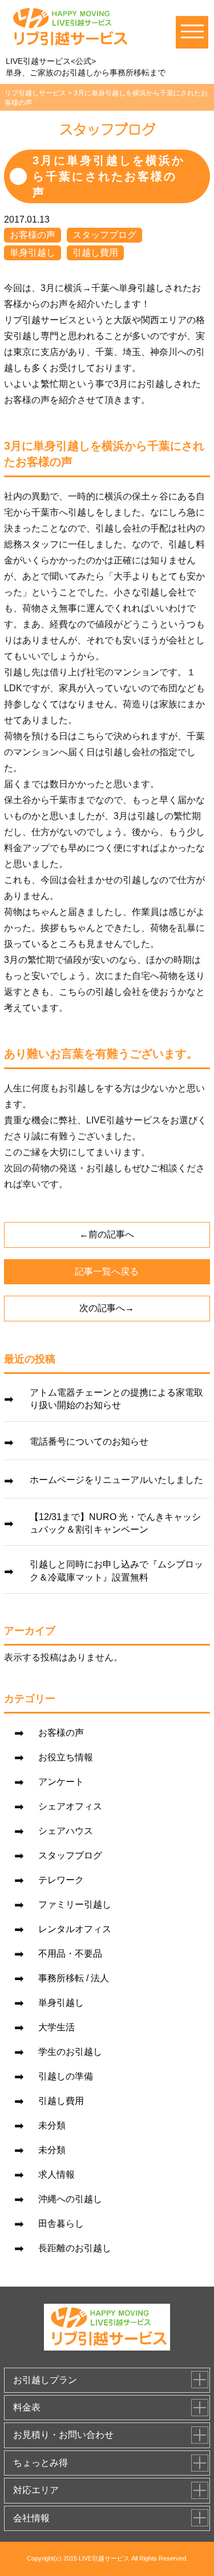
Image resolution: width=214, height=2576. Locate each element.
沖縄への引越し (70, 2199)
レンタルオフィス (75, 1929)
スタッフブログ (104, 235)
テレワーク (61, 1880)
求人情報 (56, 2174)
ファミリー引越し (75, 1904)
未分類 (52, 2125)
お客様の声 (33, 235)
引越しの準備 (66, 2076)
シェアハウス (66, 1831)
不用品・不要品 (70, 1954)
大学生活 (56, 2027)
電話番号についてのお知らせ (89, 1442)
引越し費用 (95, 253)
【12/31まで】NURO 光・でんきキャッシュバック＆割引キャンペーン (115, 1523)
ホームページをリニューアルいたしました (116, 1480)
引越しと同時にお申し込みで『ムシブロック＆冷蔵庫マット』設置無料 (116, 1571)
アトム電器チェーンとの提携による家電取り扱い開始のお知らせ (116, 1399)
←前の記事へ (107, 1234)
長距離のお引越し (75, 2248)
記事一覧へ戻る (107, 1271)
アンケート (61, 1782)
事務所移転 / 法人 (74, 1978)
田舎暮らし (61, 2224)
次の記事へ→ (107, 1308)
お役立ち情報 (66, 1757)
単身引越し (33, 253)
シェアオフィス (70, 1806)
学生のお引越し (70, 2052)
